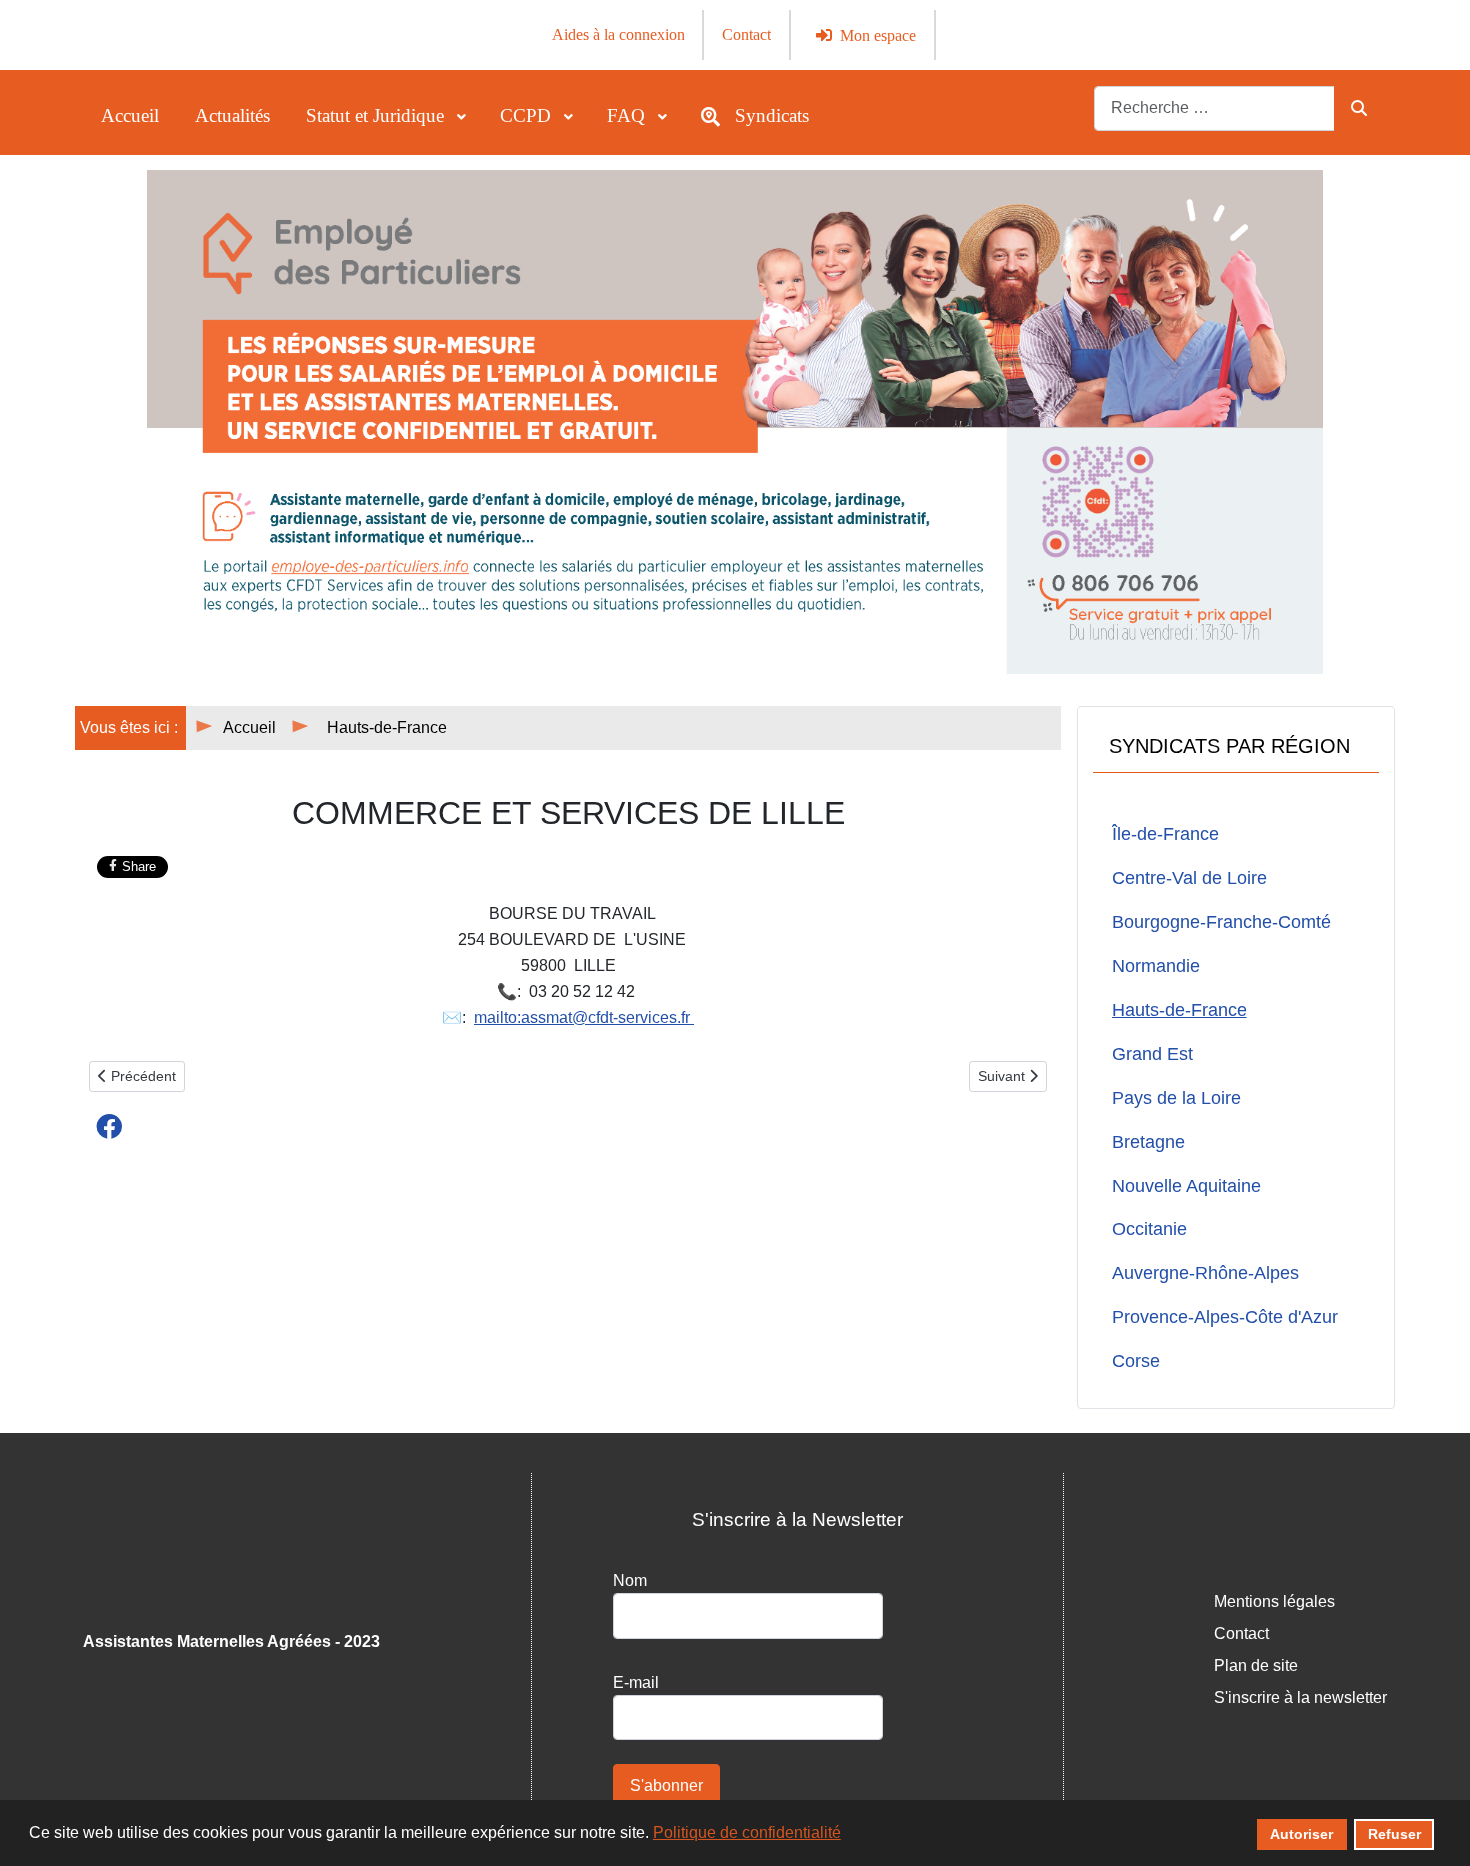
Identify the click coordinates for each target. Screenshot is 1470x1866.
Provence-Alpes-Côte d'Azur (1225, 1317)
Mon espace (878, 35)
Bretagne (1148, 1142)
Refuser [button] (1394, 1834)
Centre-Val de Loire (1189, 878)
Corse (1136, 1361)
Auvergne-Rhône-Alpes (1205, 1273)
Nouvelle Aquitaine (1186, 1186)
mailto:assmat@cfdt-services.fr (584, 1017)
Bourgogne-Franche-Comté (1221, 922)
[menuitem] (130, 116)
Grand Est (1152, 1054)
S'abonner (666, 1785)
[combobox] (1214, 108)
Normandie (1156, 966)
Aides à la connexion (618, 34)
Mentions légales (1274, 1601)
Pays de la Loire (1176, 1098)
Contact (746, 34)
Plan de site (1256, 1665)
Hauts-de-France (1179, 1010)
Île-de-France (1165, 834)
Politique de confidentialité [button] (747, 1832)
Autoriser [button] (1301, 1834)
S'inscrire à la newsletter (1300, 1697)
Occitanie (1149, 1229)
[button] (109, 1126)
